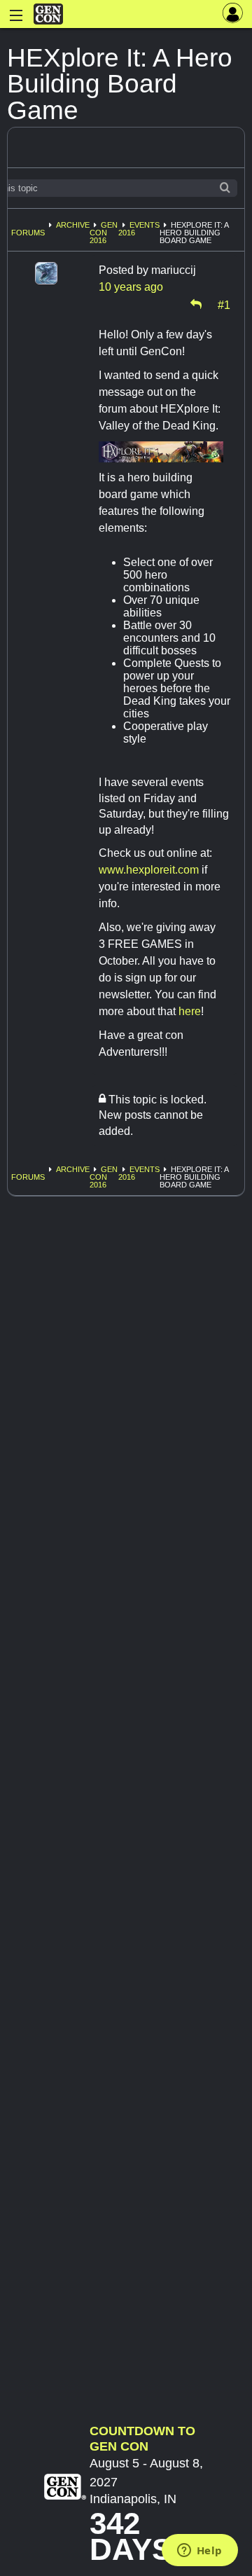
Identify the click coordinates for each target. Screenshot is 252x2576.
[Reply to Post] (196, 304)
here (190, 1011)
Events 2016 (139, 229)
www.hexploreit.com (149, 870)
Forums (28, 233)
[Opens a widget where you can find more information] (199, 2551)
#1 (224, 304)
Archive (73, 225)
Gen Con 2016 (104, 233)
